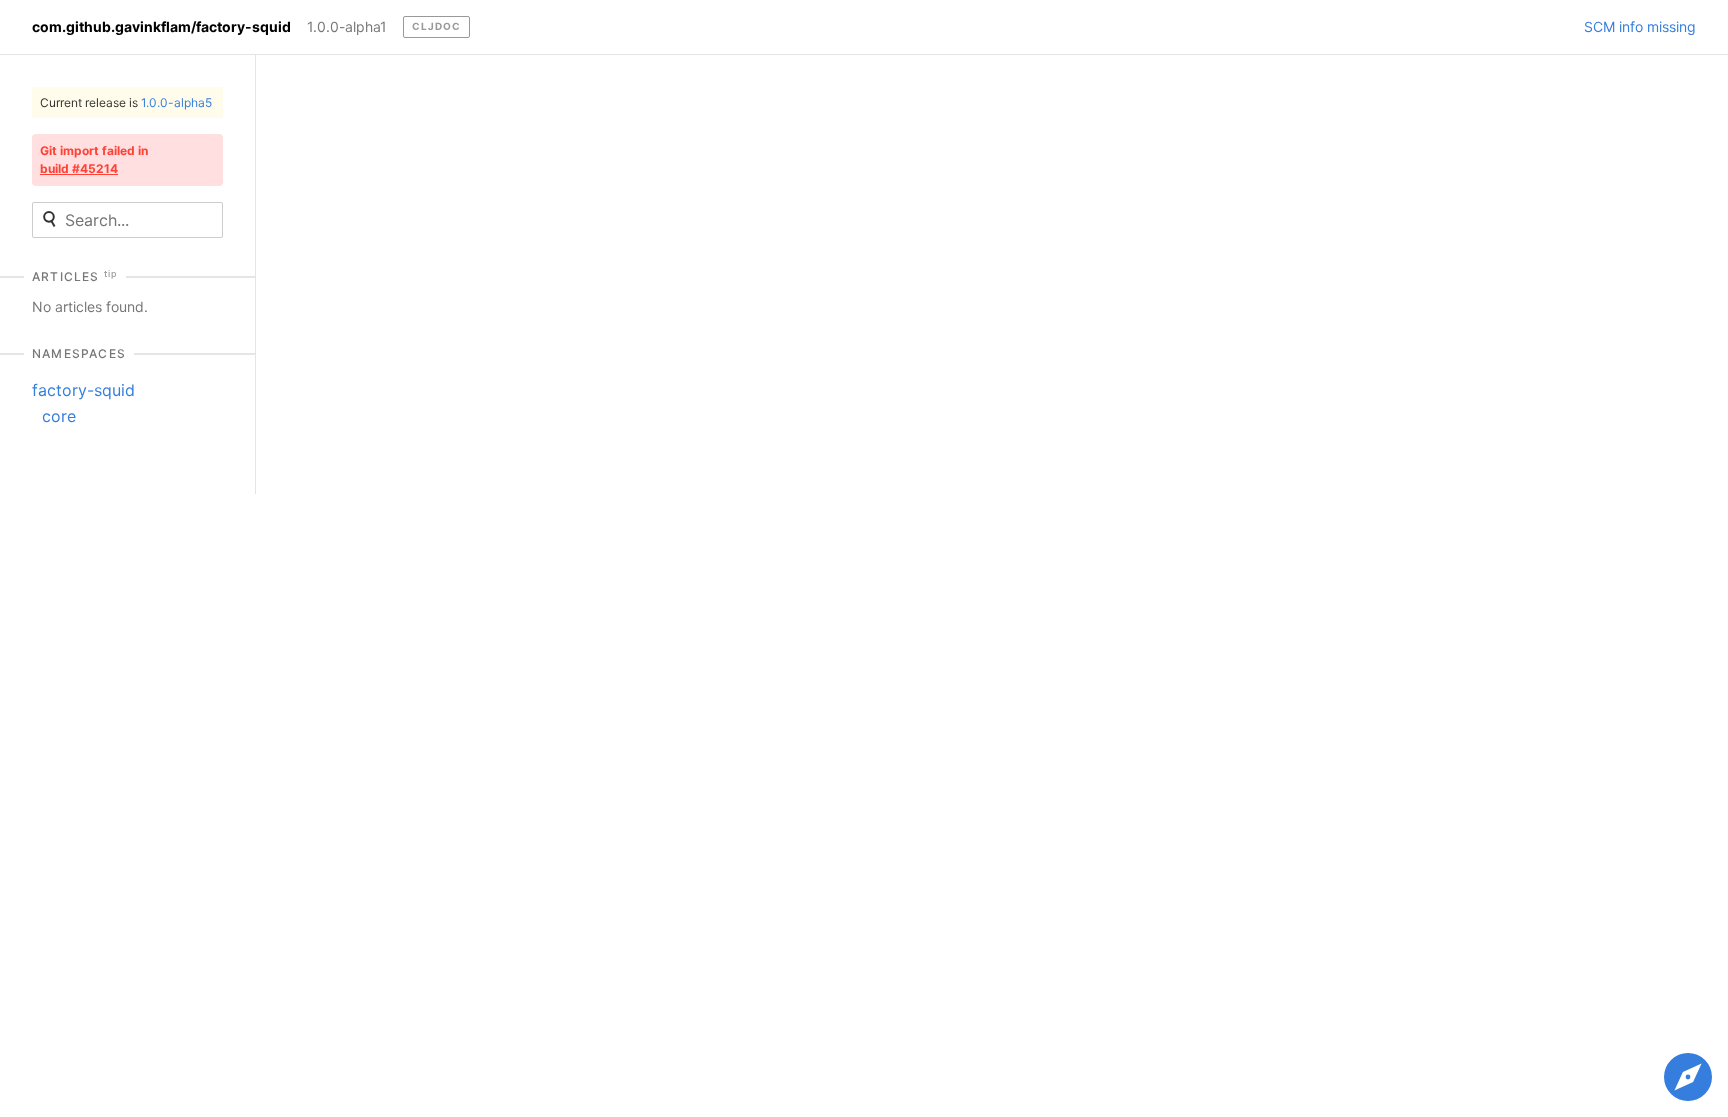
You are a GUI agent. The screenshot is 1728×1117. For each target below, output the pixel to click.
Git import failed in (94, 159)
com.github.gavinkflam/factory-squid (161, 27)
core (59, 416)
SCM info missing (1640, 27)
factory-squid (83, 390)
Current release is (126, 102)
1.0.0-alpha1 (347, 27)
